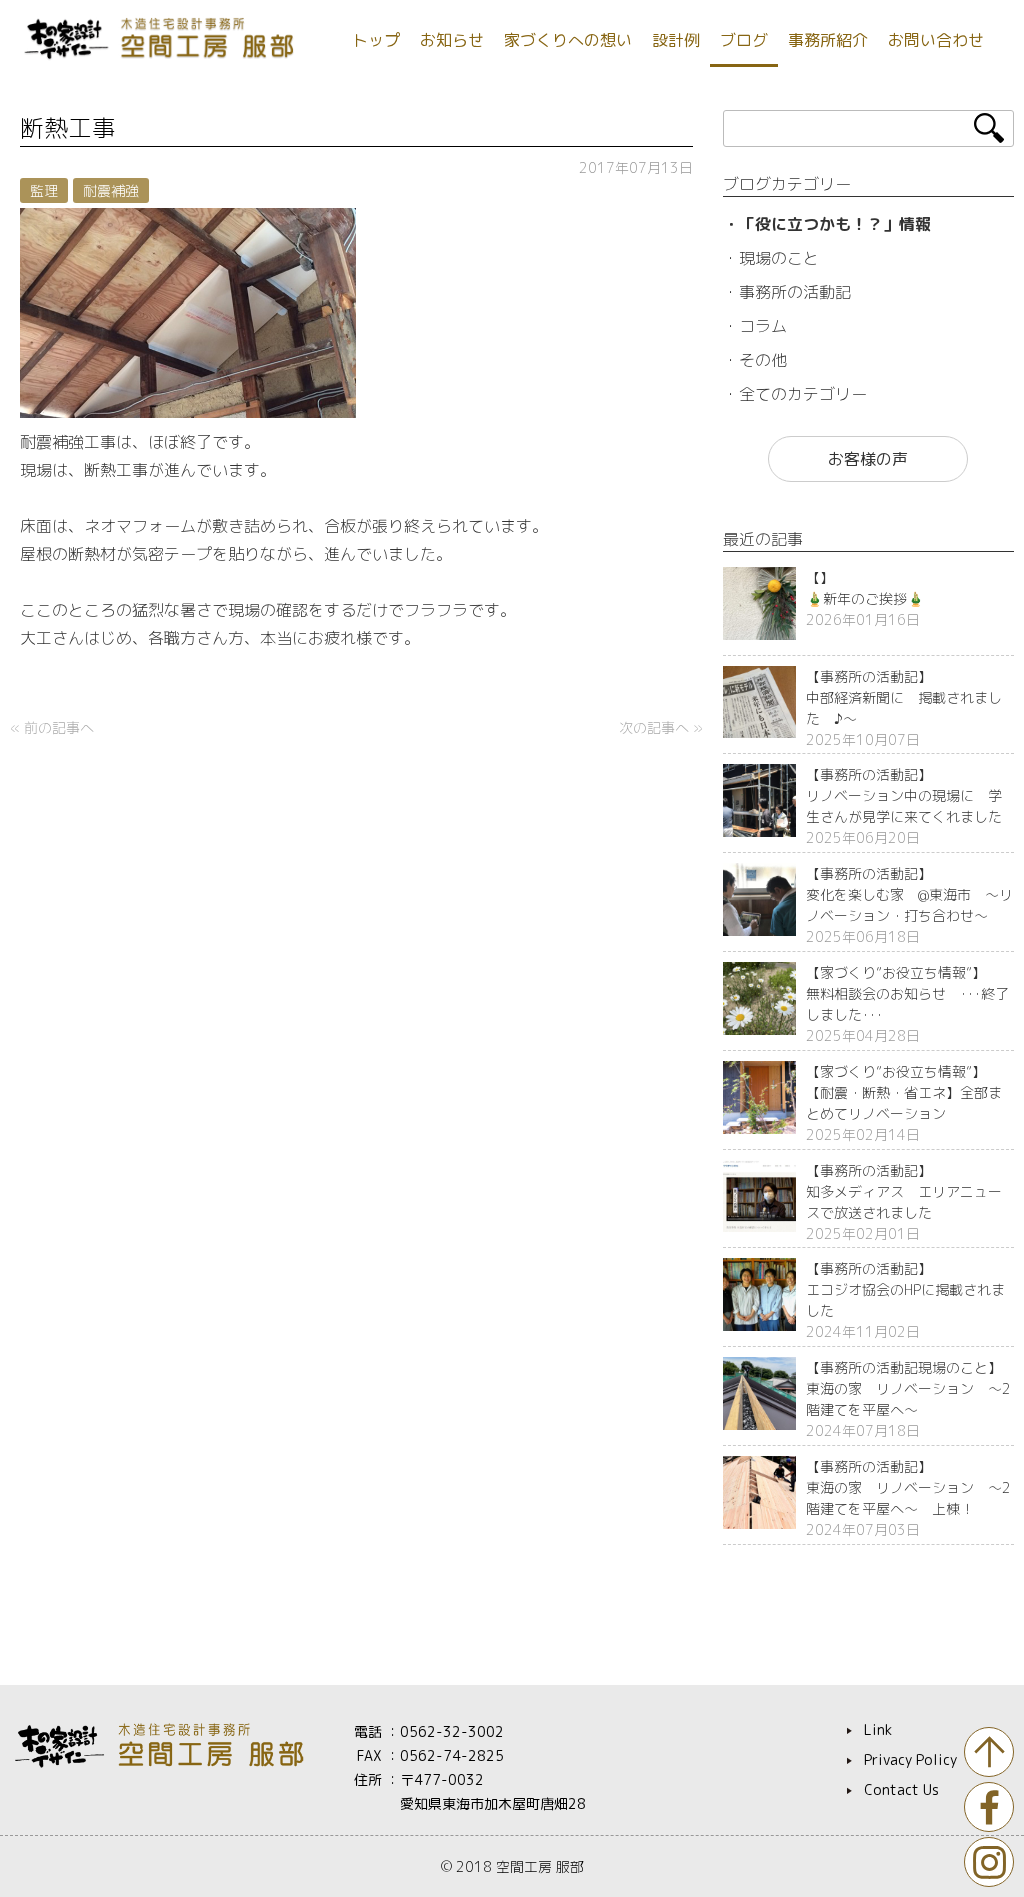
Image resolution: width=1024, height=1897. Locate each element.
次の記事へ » (660, 727)
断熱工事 (68, 128)
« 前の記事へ (52, 727)
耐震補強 (111, 190)
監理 (44, 190)
